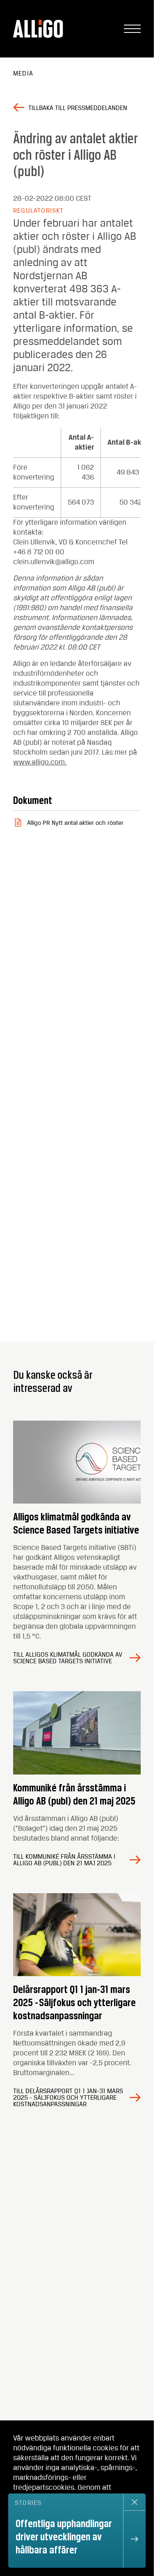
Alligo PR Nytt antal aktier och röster (75, 823)
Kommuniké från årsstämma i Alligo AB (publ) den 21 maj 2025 (74, 1794)
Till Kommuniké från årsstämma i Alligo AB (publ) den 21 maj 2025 (64, 1860)
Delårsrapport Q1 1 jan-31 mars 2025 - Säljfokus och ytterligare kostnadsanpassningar (74, 2002)
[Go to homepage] (39, 29)
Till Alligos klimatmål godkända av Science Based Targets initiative (68, 1658)
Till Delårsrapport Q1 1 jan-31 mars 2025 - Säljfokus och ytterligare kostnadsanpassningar (68, 2098)
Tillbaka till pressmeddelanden (78, 108)
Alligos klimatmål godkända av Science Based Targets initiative (76, 1523)
